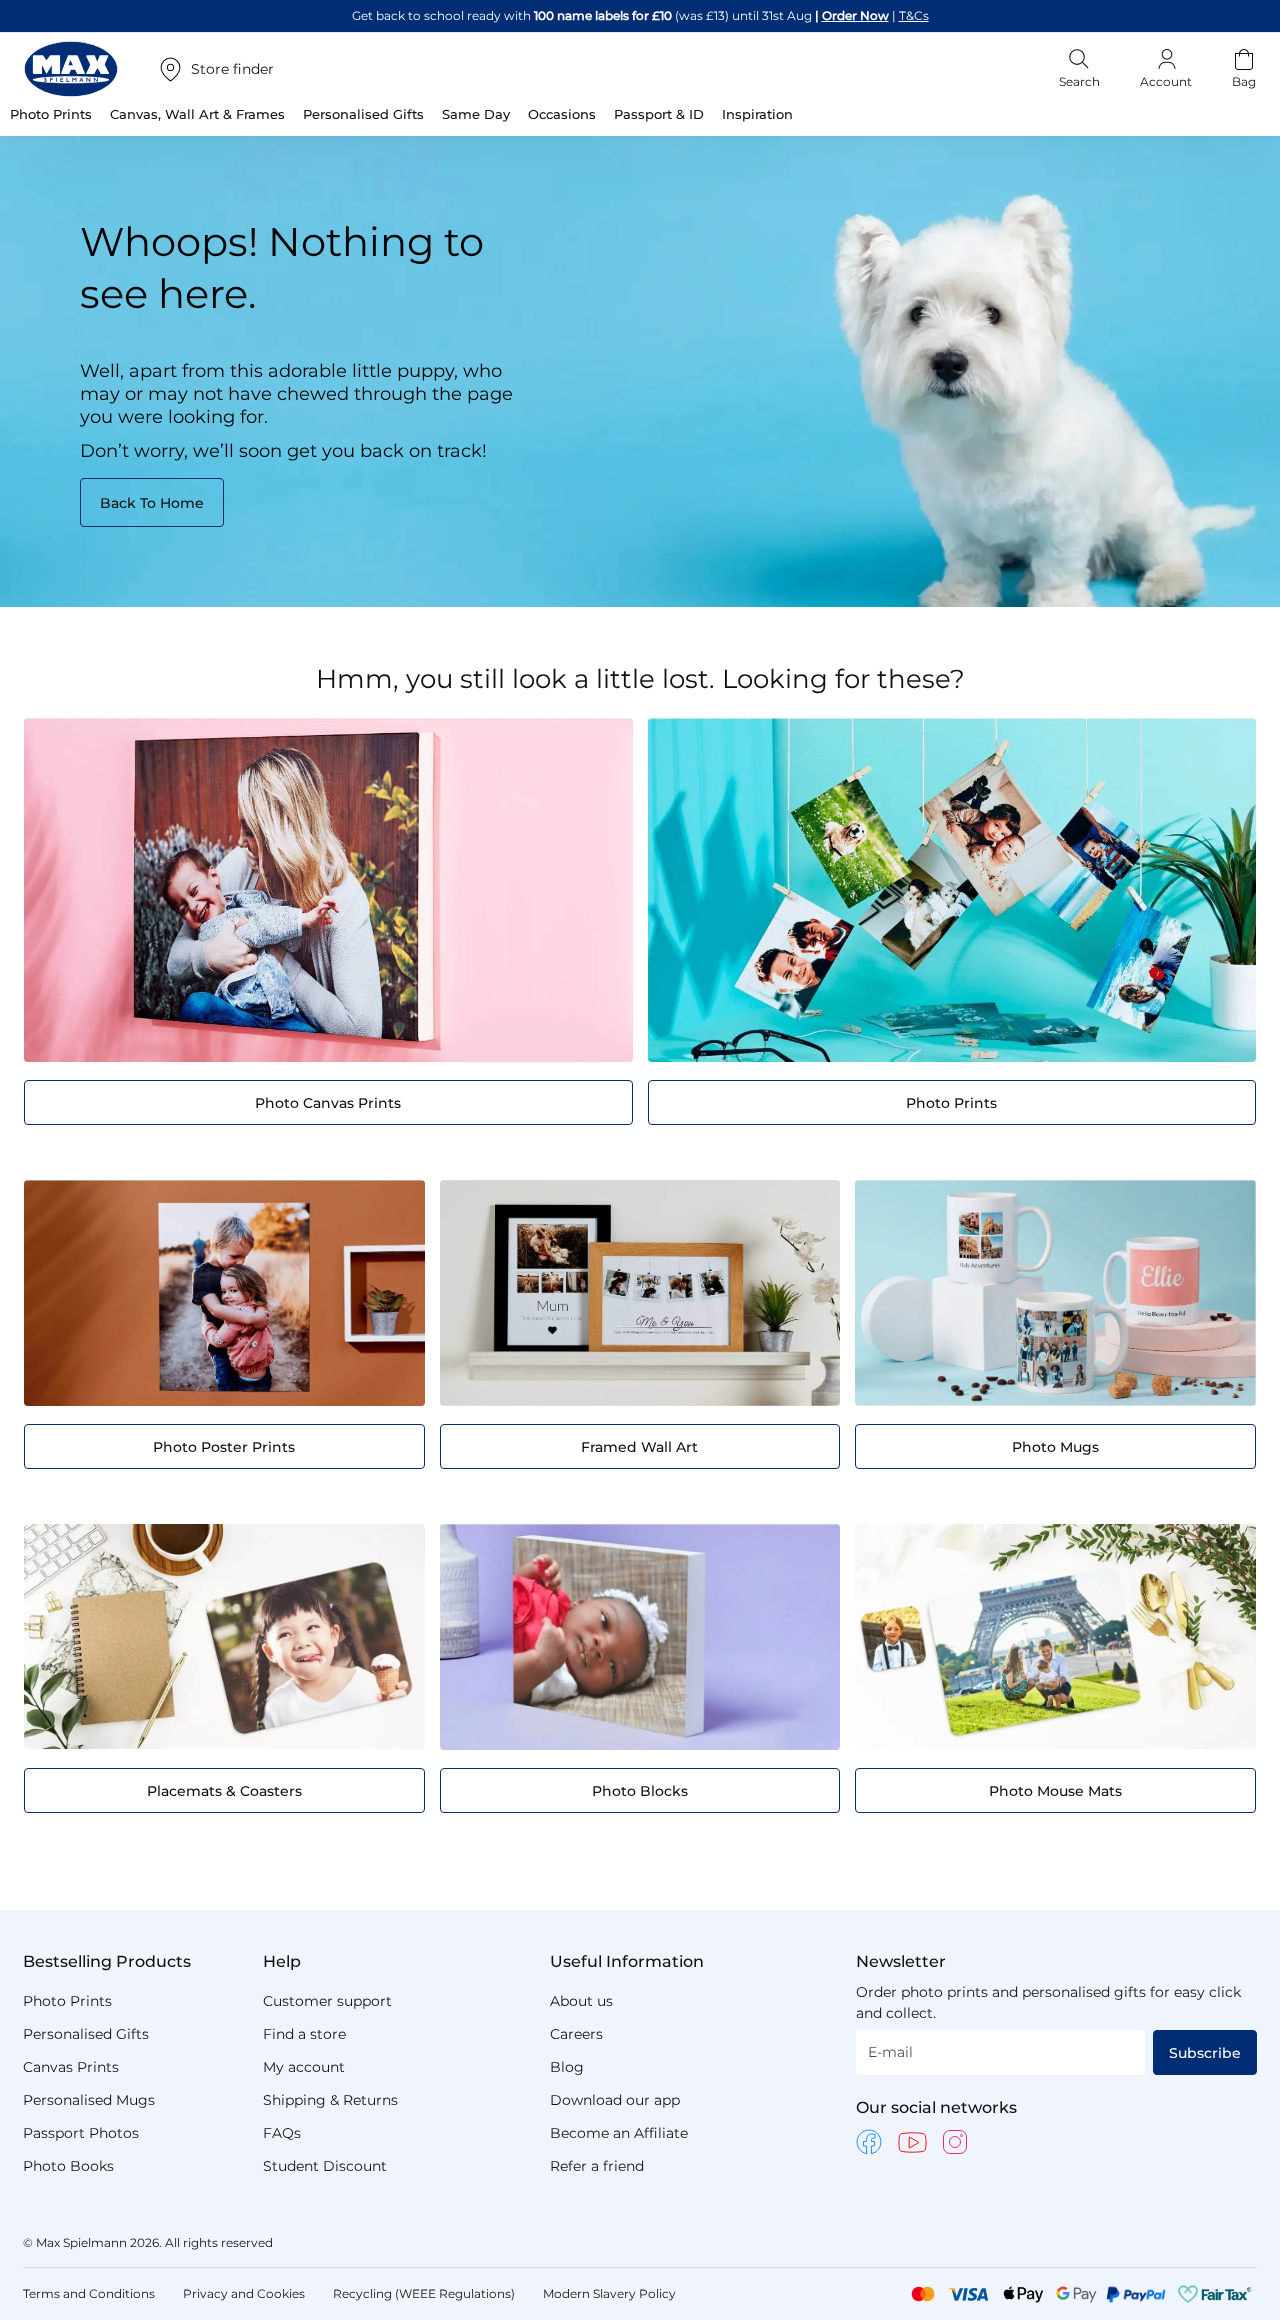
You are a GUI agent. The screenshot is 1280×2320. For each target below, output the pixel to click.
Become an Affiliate (619, 2133)
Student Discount (325, 2166)
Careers (576, 2034)
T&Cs (914, 15)
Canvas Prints (71, 2067)
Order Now (855, 15)
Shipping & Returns (330, 2100)
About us (581, 2001)
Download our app (615, 2100)
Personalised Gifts (86, 2034)
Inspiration (757, 114)
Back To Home (152, 503)
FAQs (282, 2133)
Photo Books (68, 2166)
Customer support (327, 2001)
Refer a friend (597, 2166)
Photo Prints (67, 2001)
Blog (567, 2067)
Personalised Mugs (89, 2100)
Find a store (304, 2034)
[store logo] (71, 69)
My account (304, 2067)
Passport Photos (81, 2133)
